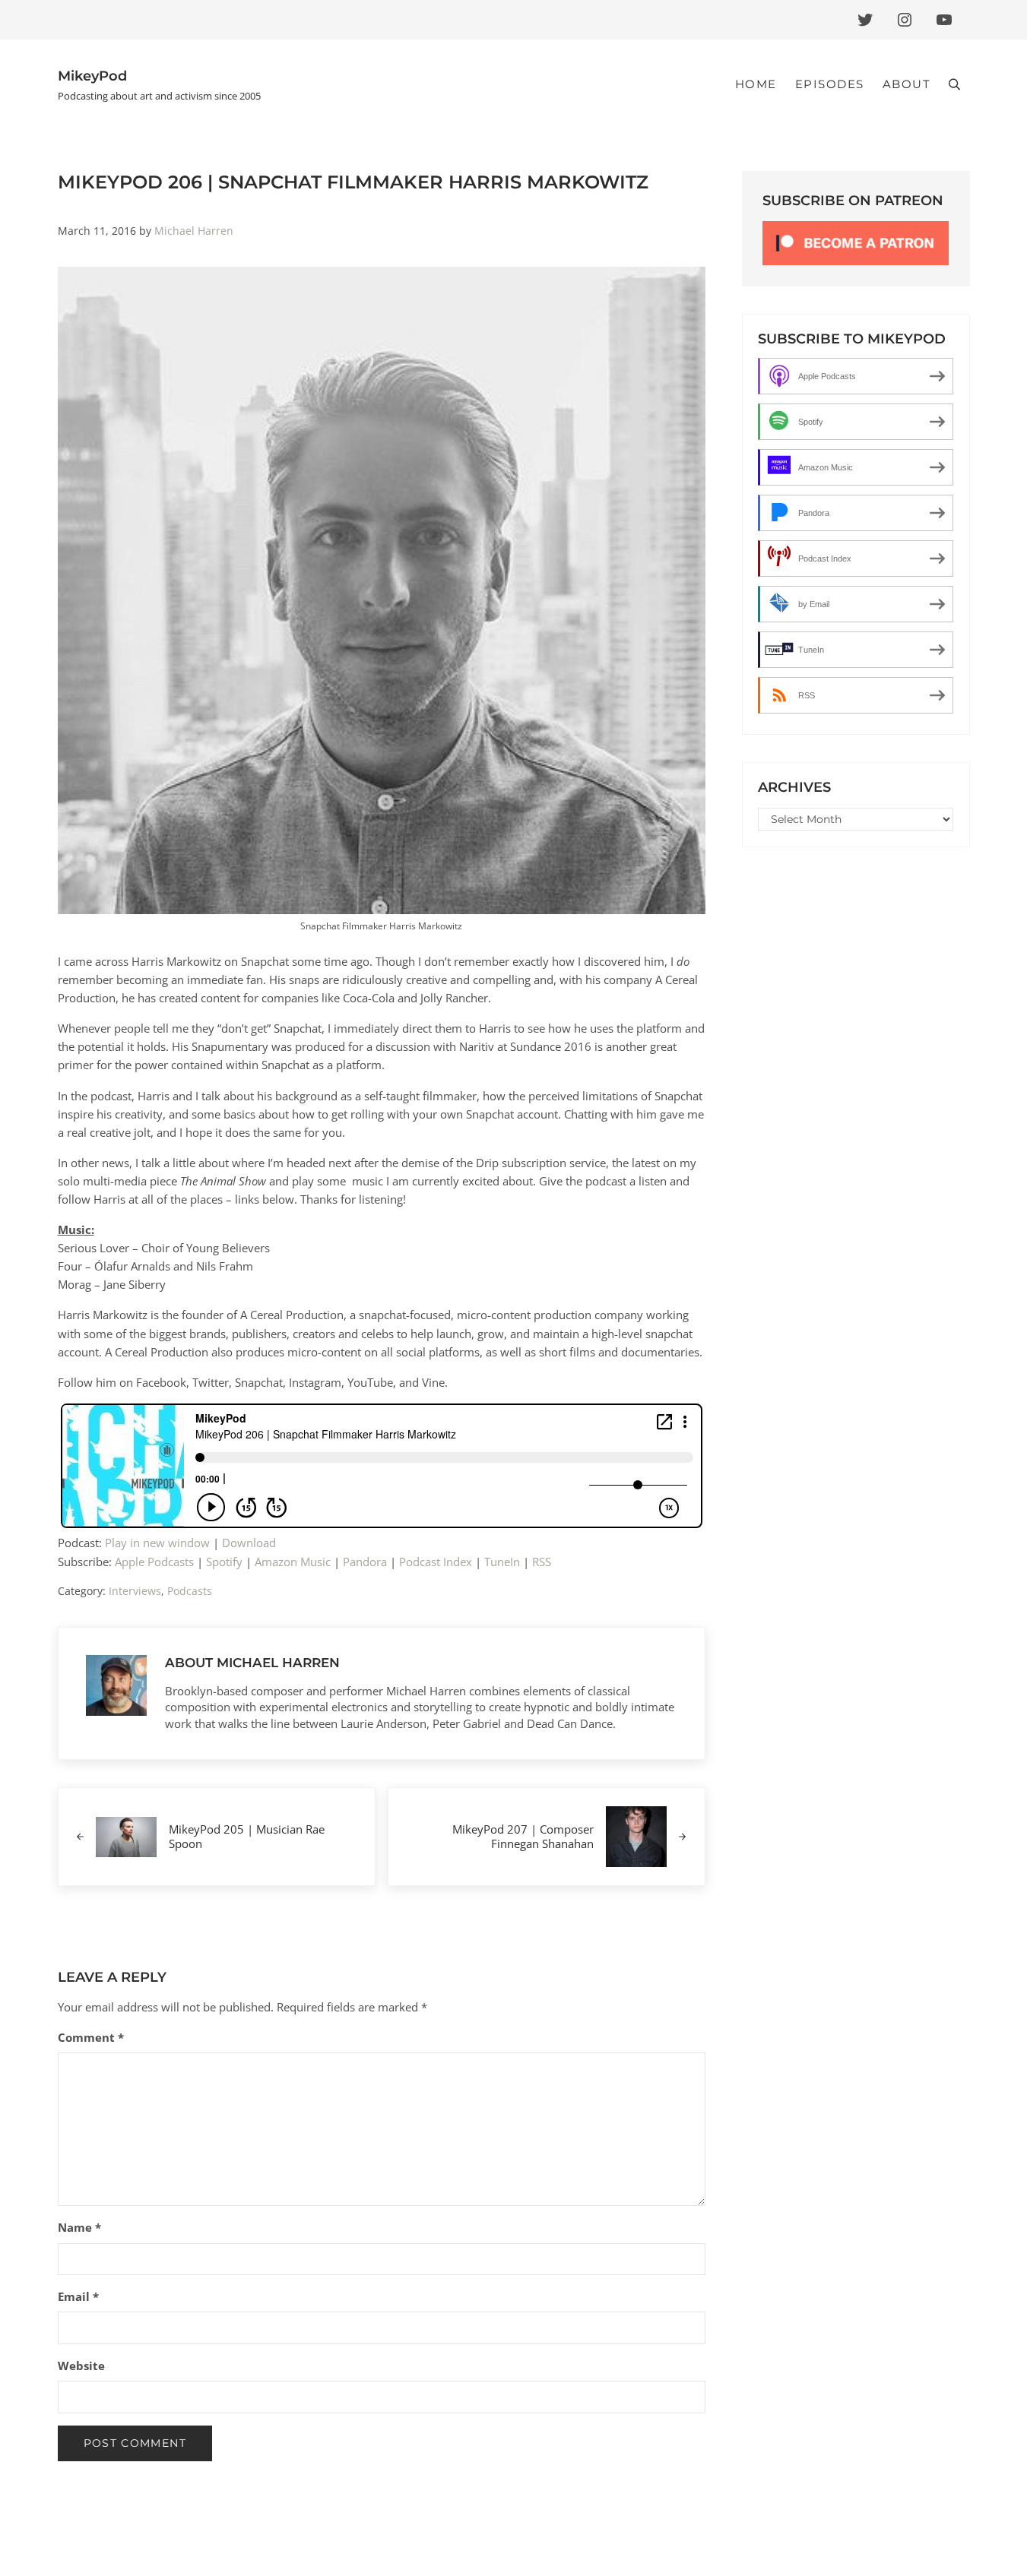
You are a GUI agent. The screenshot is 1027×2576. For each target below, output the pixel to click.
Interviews (135, 1591)
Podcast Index (436, 1562)
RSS (542, 1562)
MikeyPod (92, 76)
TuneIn (502, 1562)
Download (249, 1543)
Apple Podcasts (154, 1562)
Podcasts (190, 1591)
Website (81, 2366)
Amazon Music (293, 1562)
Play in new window (157, 1543)
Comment (91, 2037)
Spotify (224, 1562)
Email (78, 2296)
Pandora (365, 1562)
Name (79, 2227)
